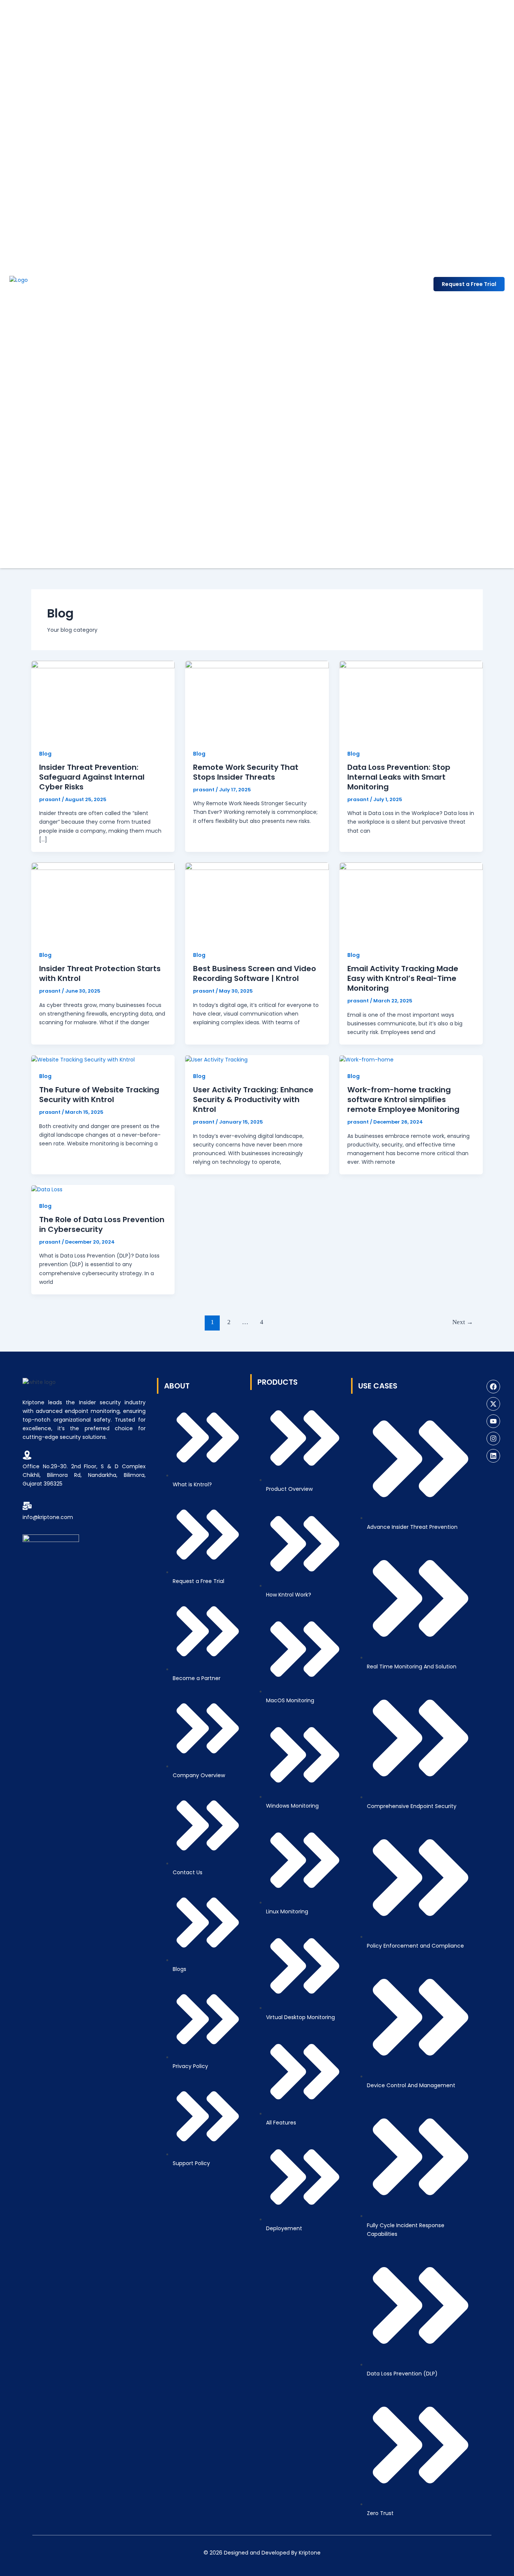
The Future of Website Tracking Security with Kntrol (99, 1095)
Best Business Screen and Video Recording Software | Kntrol (255, 973)
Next (463, 1322)
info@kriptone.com (48, 1517)
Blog (45, 754)
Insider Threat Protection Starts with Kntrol (100, 973)
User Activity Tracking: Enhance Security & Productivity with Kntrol (253, 1099)
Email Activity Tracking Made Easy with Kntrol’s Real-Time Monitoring (403, 978)
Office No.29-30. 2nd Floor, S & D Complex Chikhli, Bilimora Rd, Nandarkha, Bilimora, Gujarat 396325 (84, 1475)
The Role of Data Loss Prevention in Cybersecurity (102, 1224)
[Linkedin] (493, 1456)
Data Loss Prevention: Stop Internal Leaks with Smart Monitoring (399, 777)
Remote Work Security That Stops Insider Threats (246, 772)
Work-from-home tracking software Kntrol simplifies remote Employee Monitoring (403, 1099)
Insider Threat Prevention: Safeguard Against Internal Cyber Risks (92, 777)
